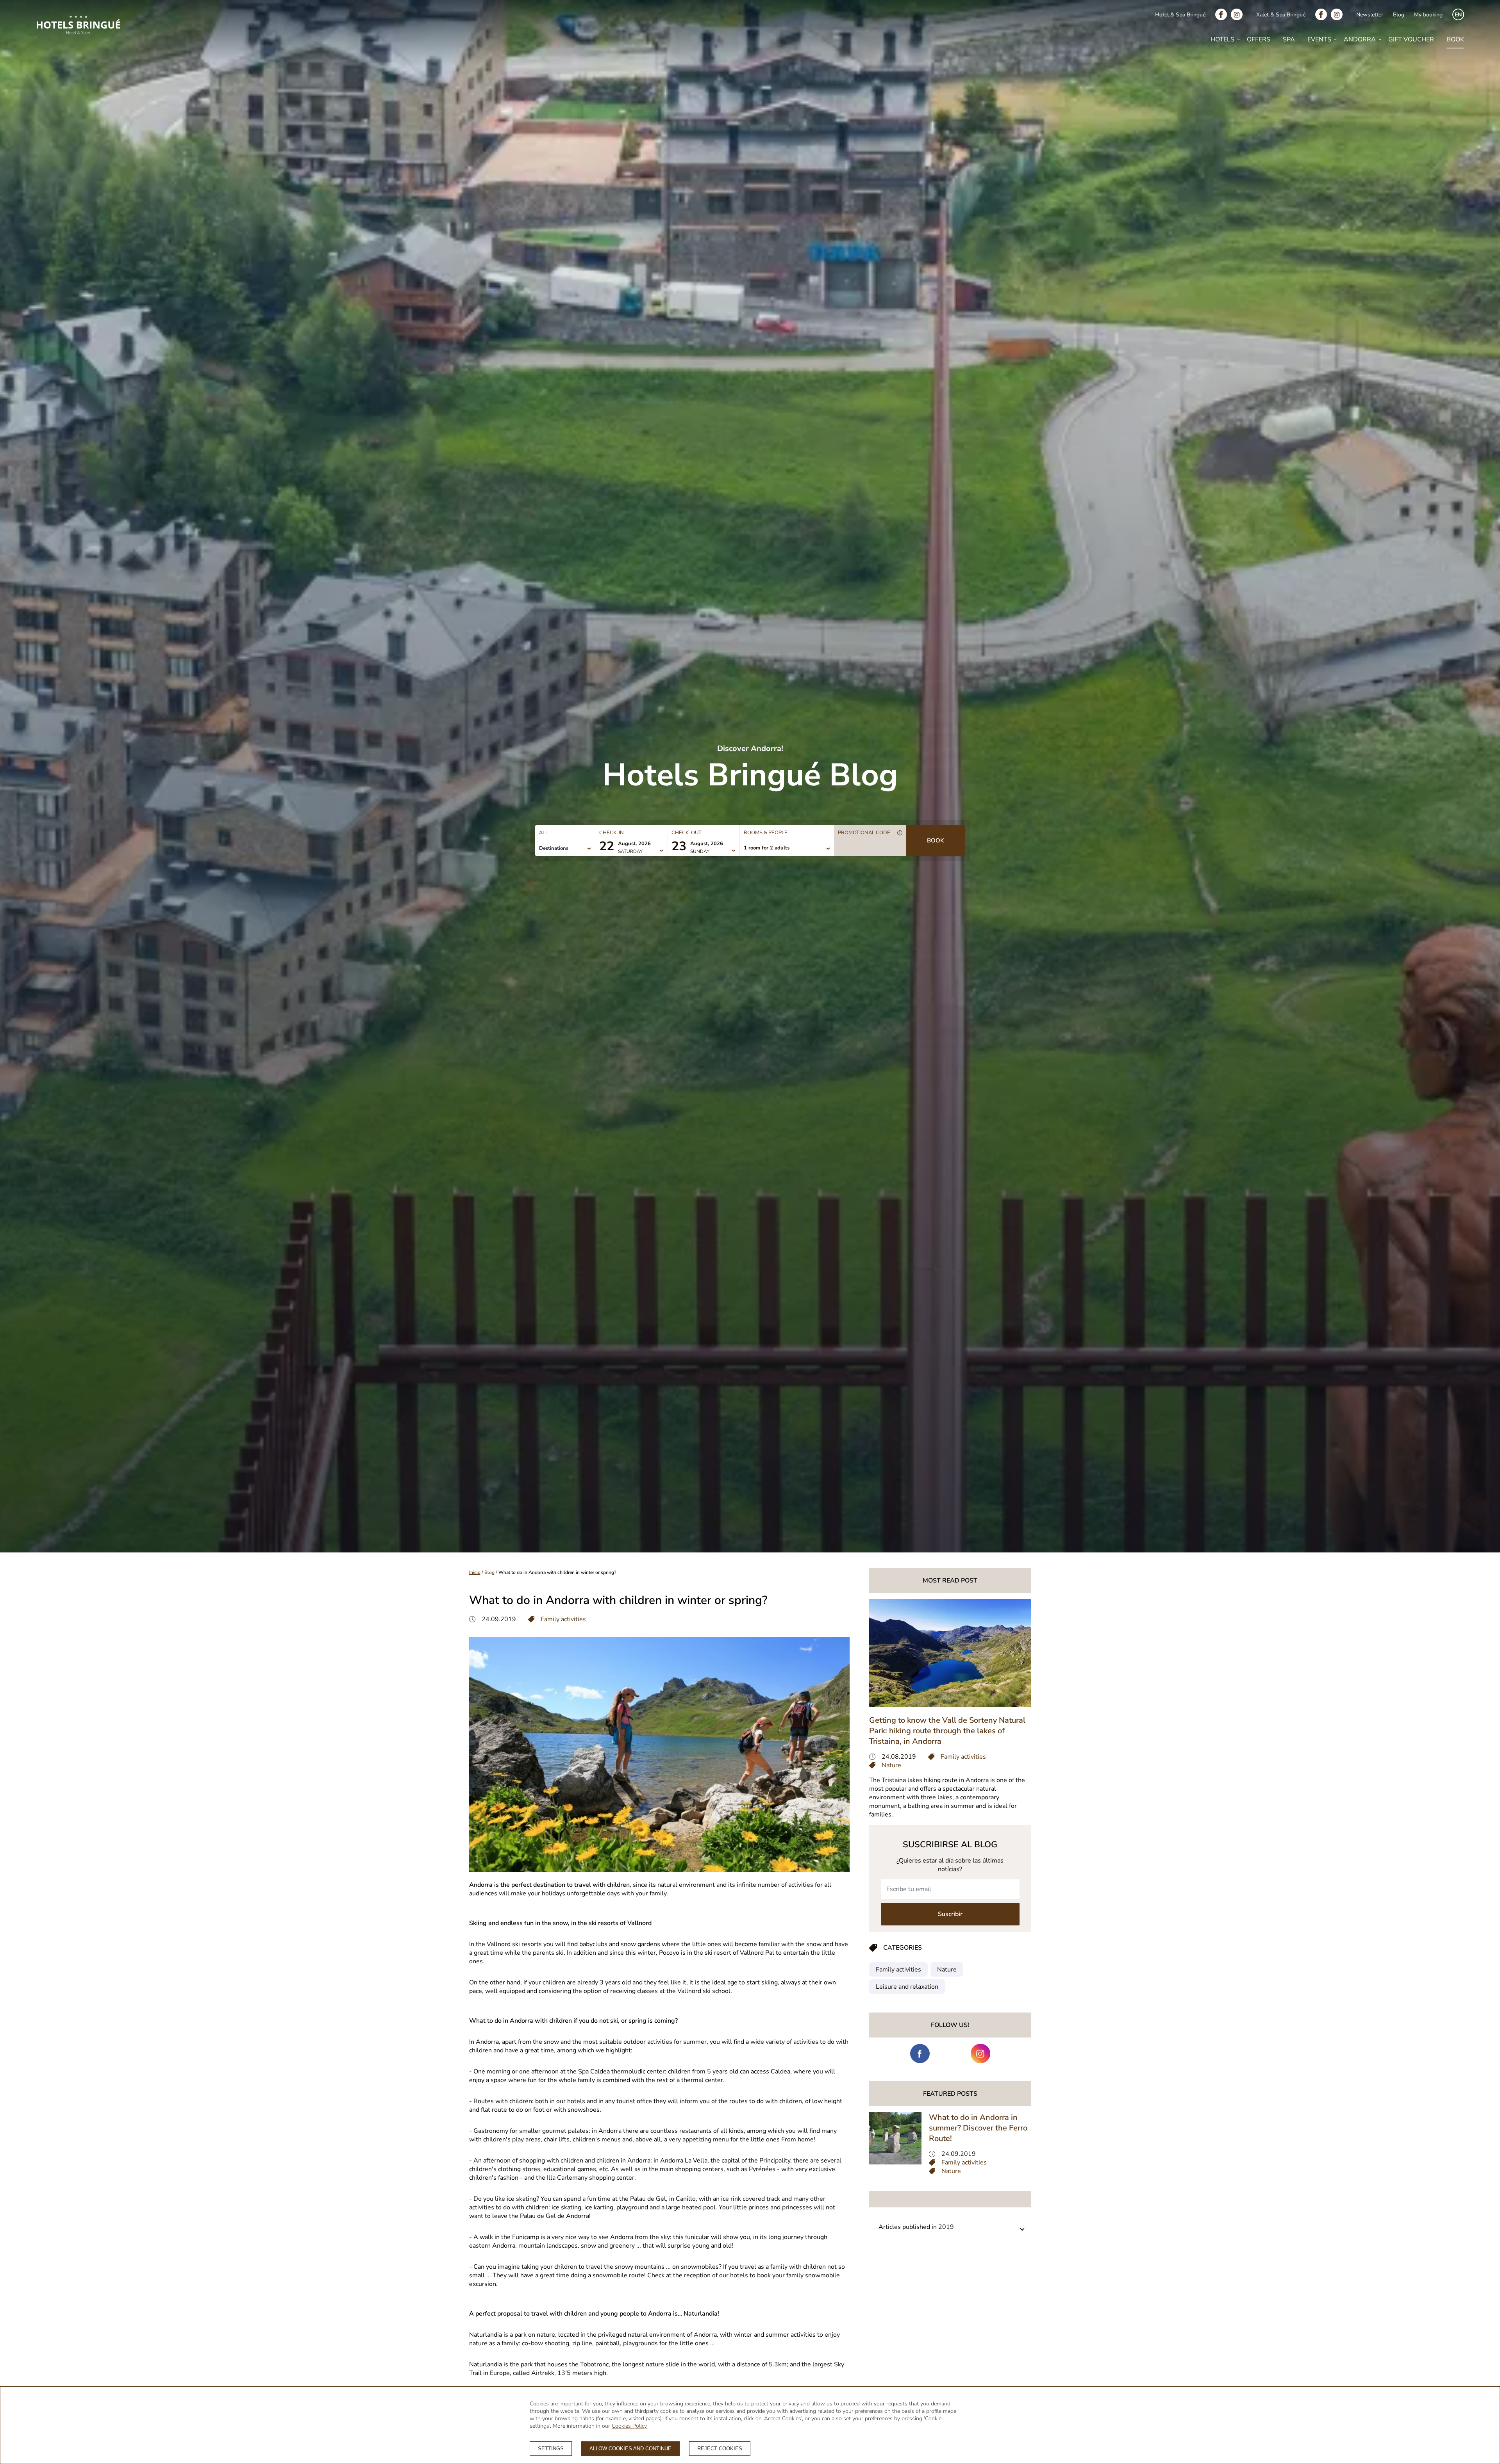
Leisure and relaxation (907, 1987)
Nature (947, 1970)
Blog (1399, 15)
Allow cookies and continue (630, 2449)
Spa (1289, 39)
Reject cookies (720, 2449)
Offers (1259, 39)
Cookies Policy (629, 2426)
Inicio (475, 1572)
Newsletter (1370, 15)
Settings (551, 2449)
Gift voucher (1411, 39)
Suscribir (950, 1914)
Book (1455, 39)
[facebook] (1223, 14)
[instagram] (1239, 14)
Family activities (898, 1970)
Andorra (1360, 39)
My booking (1428, 15)
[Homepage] (78, 26)
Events (1319, 39)
